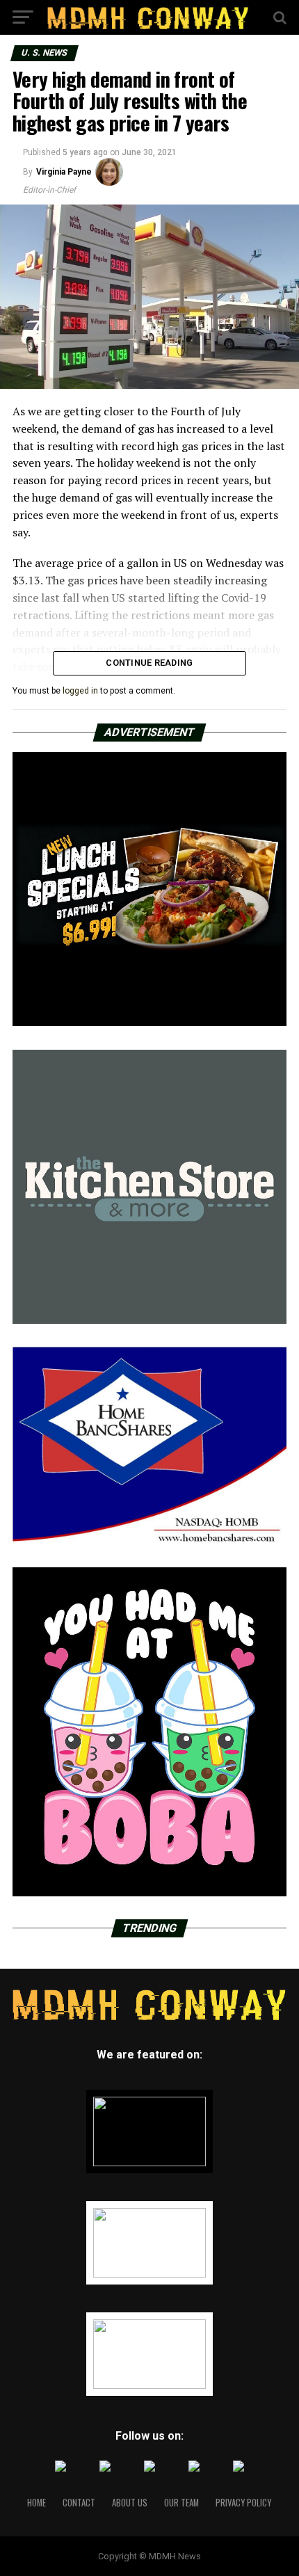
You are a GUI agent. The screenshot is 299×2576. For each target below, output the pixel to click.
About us (130, 2503)
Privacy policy (243, 2503)
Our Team (181, 2503)
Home (37, 2503)
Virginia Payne (64, 172)
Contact (79, 2503)
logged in (80, 691)
